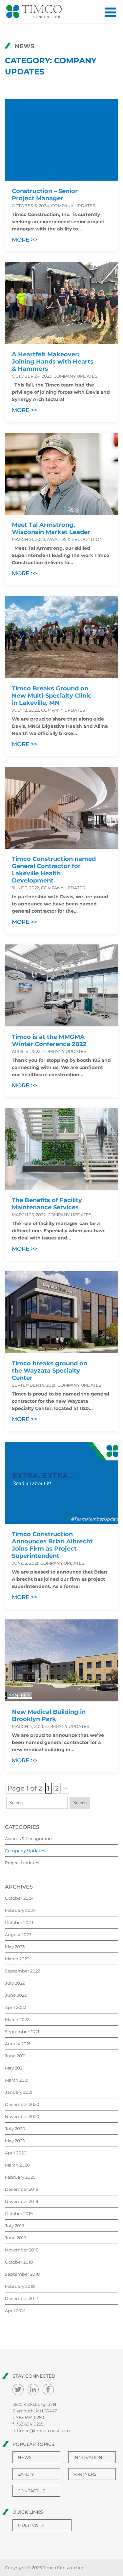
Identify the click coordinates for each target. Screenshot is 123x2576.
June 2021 (15, 2056)
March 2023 (17, 1959)
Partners (85, 2474)
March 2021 (17, 2080)
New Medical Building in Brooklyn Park (49, 1715)
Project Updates (22, 1863)
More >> (25, 240)
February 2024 (20, 1910)
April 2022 (15, 2007)
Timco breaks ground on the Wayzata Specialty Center (50, 1371)
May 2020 (15, 2141)
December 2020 (22, 2104)
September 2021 (22, 2031)
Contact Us (31, 2491)
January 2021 (19, 2092)
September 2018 (22, 2274)
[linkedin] (33, 2390)
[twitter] (18, 2390)
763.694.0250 (30, 2417)
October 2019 (19, 2213)
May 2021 (14, 2068)
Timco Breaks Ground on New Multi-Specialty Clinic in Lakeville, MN (52, 696)
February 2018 (20, 2286)
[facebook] (48, 2390)
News (25, 2457)
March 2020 (17, 2165)
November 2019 (22, 2201)
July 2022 (15, 1983)
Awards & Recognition (28, 1838)
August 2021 (18, 2044)
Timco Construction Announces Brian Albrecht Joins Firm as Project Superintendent (52, 1545)
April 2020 (16, 2153)
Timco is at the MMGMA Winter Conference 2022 (49, 1040)
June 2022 (16, 1995)
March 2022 (17, 2019)
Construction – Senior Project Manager (45, 195)
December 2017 (22, 2298)
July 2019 (15, 2226)
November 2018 (22, 2250)
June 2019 (16, 2238)
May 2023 (15, 1947)
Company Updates (25, 1851)
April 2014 (15, 2310)
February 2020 (20, 2177)
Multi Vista (31, 2525)
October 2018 (19, 2262)
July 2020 (15, 2129)
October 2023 (19, 1922)
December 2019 (22, 2189)
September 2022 (22, 1971)
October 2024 (19, 1898)
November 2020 (22, 2116)
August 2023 (18, 1934)
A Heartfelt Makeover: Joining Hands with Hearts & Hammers (53, 362)
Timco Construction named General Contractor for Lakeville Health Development (54, 870)
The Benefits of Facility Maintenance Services (47, 1204)
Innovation (88, 2457)
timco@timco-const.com (43, 2430)
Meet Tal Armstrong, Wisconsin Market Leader (51, 528)
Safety (26, 2474)
